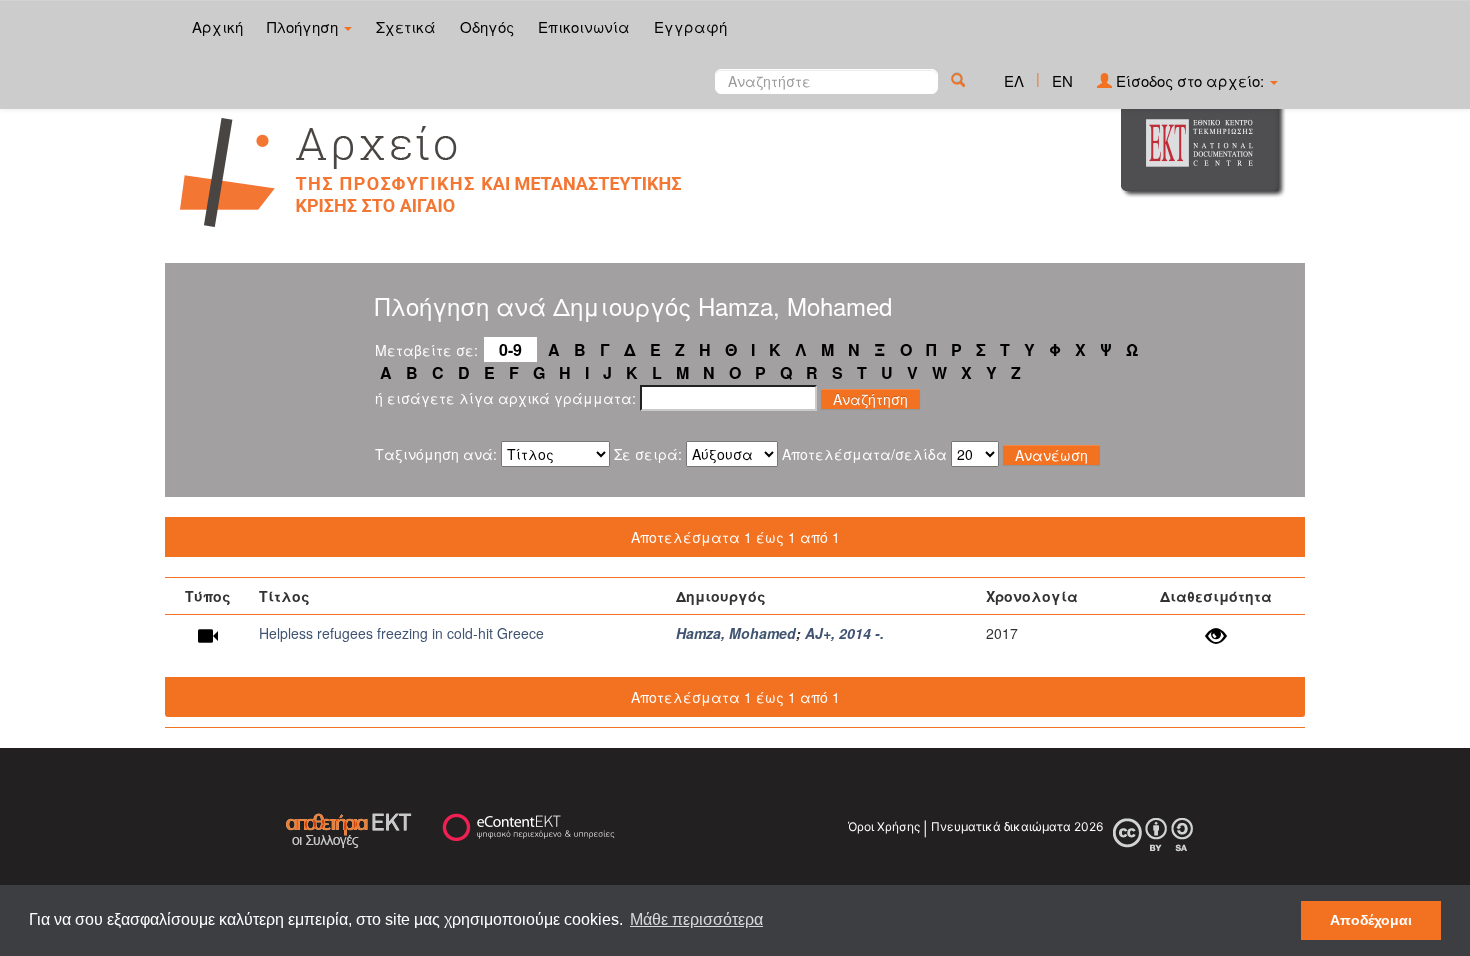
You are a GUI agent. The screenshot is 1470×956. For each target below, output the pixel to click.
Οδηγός (487, 26)
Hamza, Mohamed (736, 633)
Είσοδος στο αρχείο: (1190, 80)
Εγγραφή (690, 26)
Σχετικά (406, 26)
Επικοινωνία (584, 26)
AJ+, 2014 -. (844, 633)
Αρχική (217, 26)
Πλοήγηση (304, 26)
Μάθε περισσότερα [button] (696, 919)
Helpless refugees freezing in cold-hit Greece (401, 633)
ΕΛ (1014, 80)
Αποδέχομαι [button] (1371, 920)
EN (1062, 80)
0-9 (510, 349)
